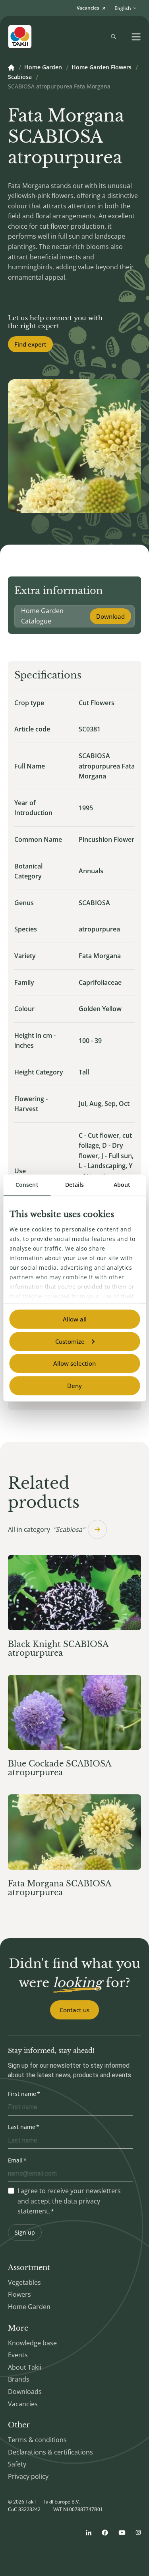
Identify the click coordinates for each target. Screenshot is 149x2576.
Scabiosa (20, 77)
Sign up (25, 2232)
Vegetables (24, 2282)
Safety (17, 2464)
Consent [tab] (27, 1185)
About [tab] (122, 1185)
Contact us (74, 2010)
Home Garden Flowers (102, 68)
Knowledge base (32, 2343)
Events (18, 2355)
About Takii (25, 2367)
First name (22, 2094)
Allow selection (74, 1363)
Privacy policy (28, 2476)
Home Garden (43, 68)
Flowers (19, 2294)
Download (110, 616)
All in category (46, 1529)
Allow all (75, 1319)
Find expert (30, 344)
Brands (19, 2379)
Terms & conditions (37, 2440)
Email (15, 2160)
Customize (70, 1341)
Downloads (25, 2392)
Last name (22, 2127)
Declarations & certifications (50, 2452)
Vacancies (23, 2404)
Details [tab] (75, 1185)
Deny (74, 1386)
